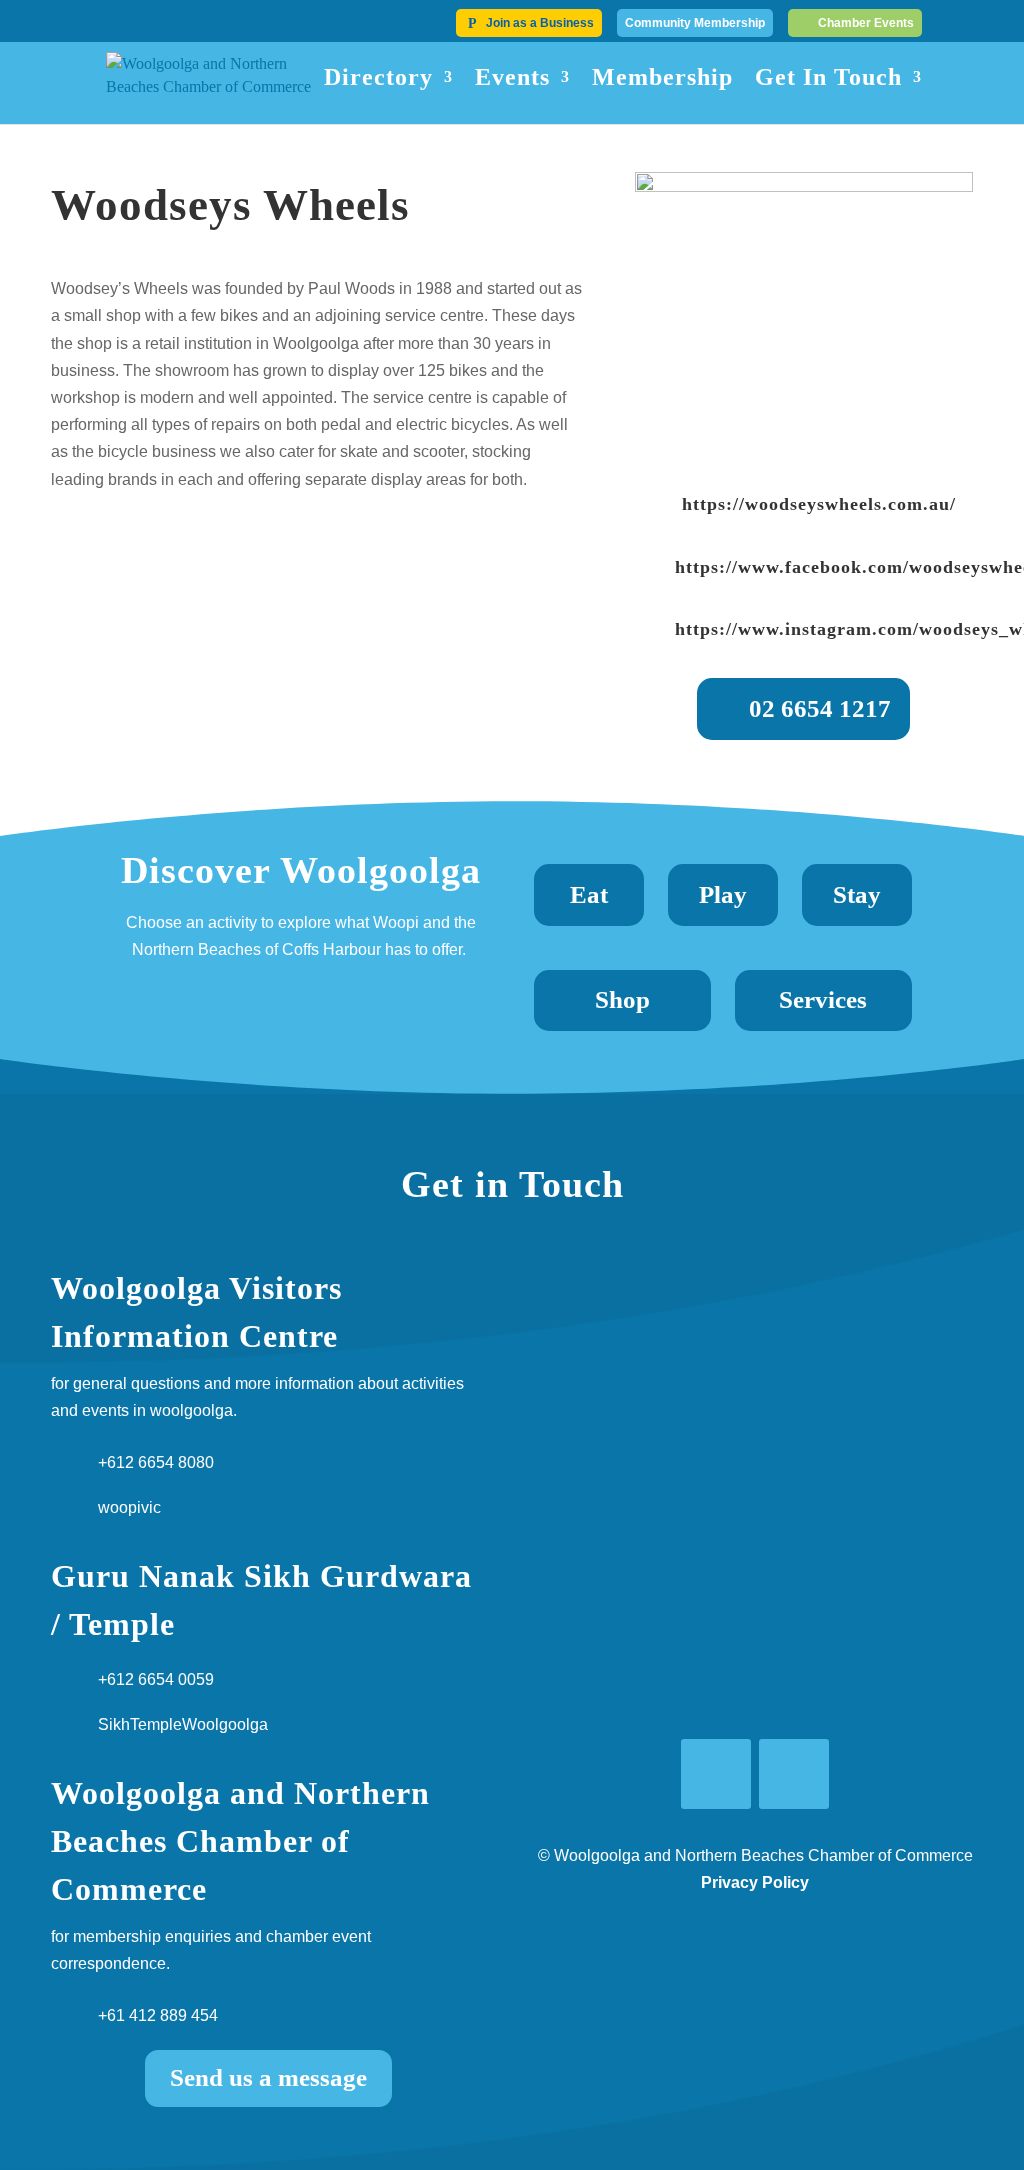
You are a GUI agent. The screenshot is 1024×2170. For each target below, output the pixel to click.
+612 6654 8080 (156, 1462)
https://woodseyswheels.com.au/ (819, 504)
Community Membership (695, 23)
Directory (378, 80)
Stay (857, 894)
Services (823, 999)
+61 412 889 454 (158, 2015)
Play (723, 894)
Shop (622, 999)
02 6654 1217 (820, 708)
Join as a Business (540, 23)
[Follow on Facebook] (716, 1774)
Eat (589, 894)
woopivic (129, 1507)
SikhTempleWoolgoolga (183, 1724)
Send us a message (268, 2077)
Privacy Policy (755, 1882)
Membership (662, 80)
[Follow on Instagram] (794, 1774)
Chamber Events (866, 23)
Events (512, 80)
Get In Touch (828, 80)
